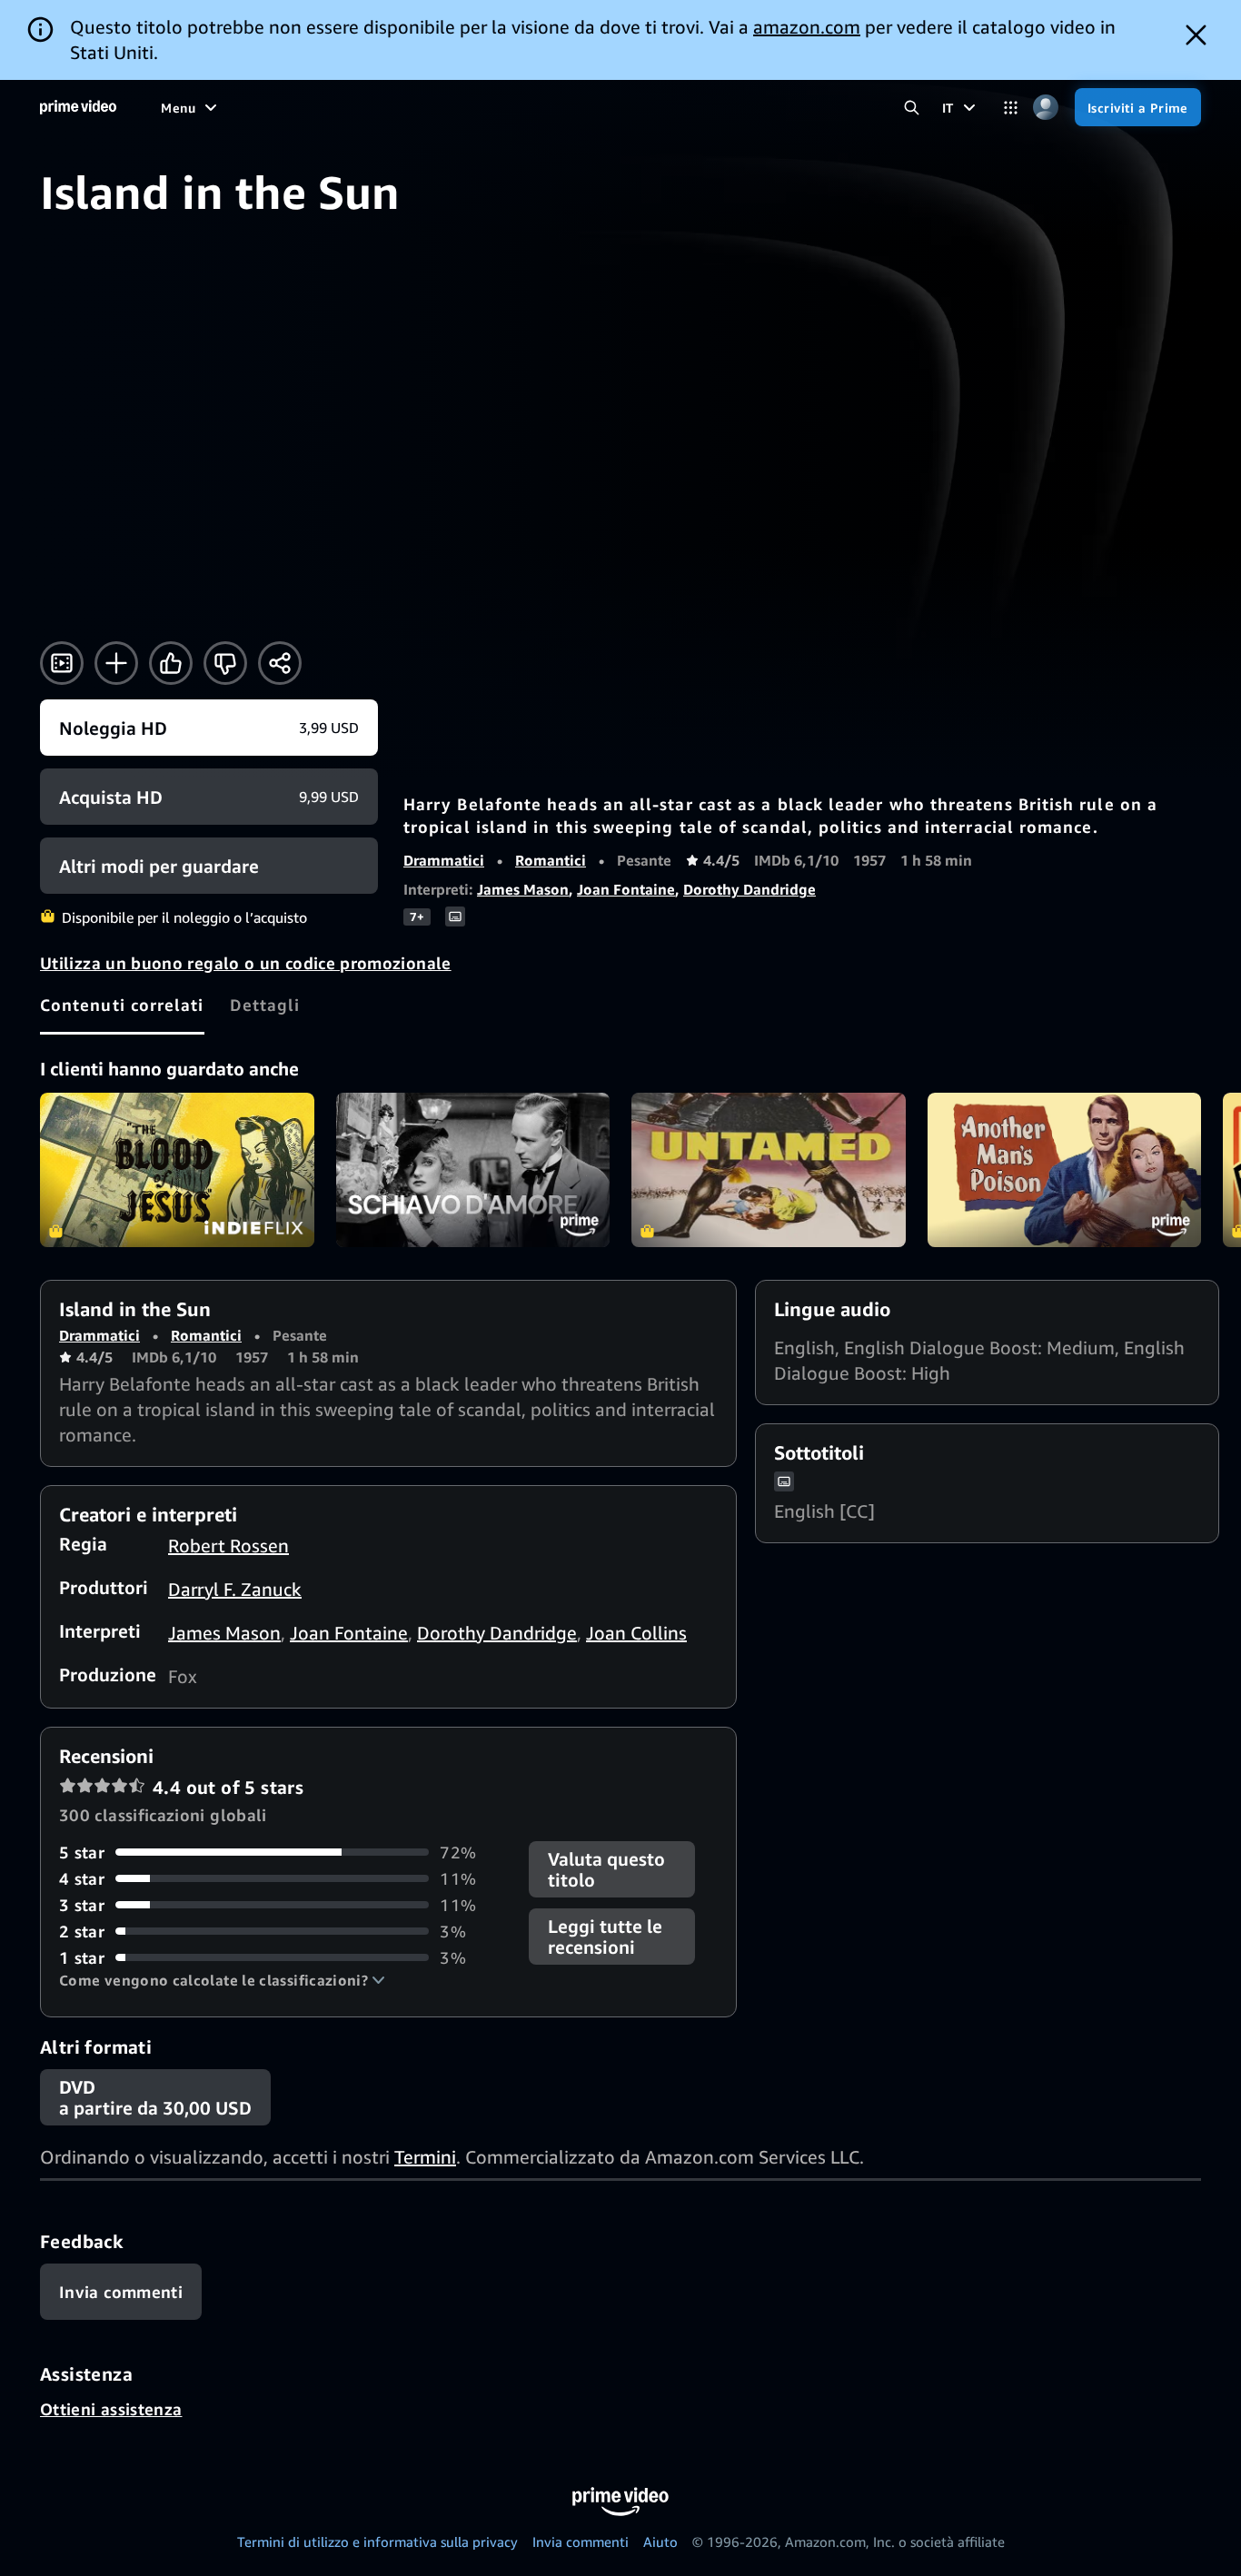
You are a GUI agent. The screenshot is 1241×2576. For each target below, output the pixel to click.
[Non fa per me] (225, 663)
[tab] (122, 1005)
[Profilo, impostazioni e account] (1046, 108)
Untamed (769, 1170)
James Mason (523, 889)
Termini (425, 2157)
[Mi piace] (171, 663)
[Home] (78, 107)
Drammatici (444, 860)
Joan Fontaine (626, 889)
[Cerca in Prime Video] (912, 108)
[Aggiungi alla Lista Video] (116, 663)
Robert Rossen (228, 1546)
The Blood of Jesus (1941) (177, 1170)
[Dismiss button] (1196, 35)
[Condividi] (280, 663)
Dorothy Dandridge (750, 889)
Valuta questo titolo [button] (606, 1869)
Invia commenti (581, 2541)
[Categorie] (1011, 108)
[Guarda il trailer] (62, 663)
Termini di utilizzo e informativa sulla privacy (377, 2541)
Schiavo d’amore (473, 1170)
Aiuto (660, 2541)
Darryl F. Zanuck (235, 1589)
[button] (222, 1980)
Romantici (551, 860)
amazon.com (807, 27)
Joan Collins (636, 1633)
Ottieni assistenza (111, 2409)
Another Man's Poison (1065, 1170)
